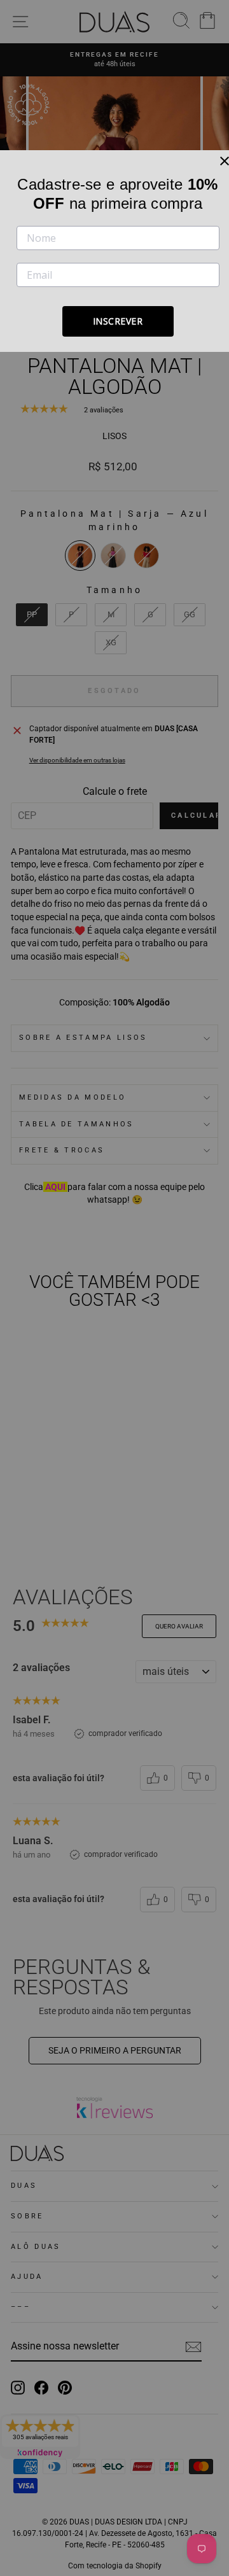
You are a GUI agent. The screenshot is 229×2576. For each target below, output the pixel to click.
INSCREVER (118, 321)
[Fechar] (225, 161)
